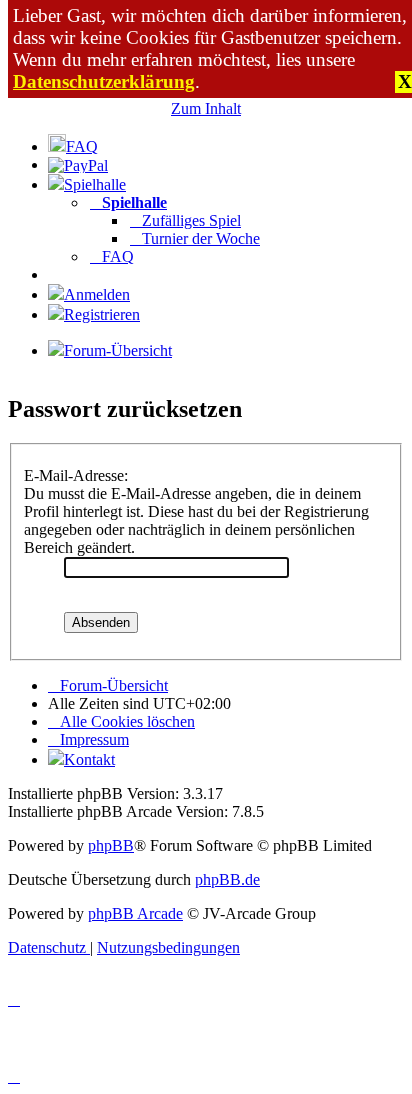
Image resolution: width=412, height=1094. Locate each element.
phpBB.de (227, 879)
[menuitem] (73, 146)
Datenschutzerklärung (104, 81)
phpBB (111, 845)
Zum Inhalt (206, 108)
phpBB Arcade (135, 913)
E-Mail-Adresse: (76, 475)
